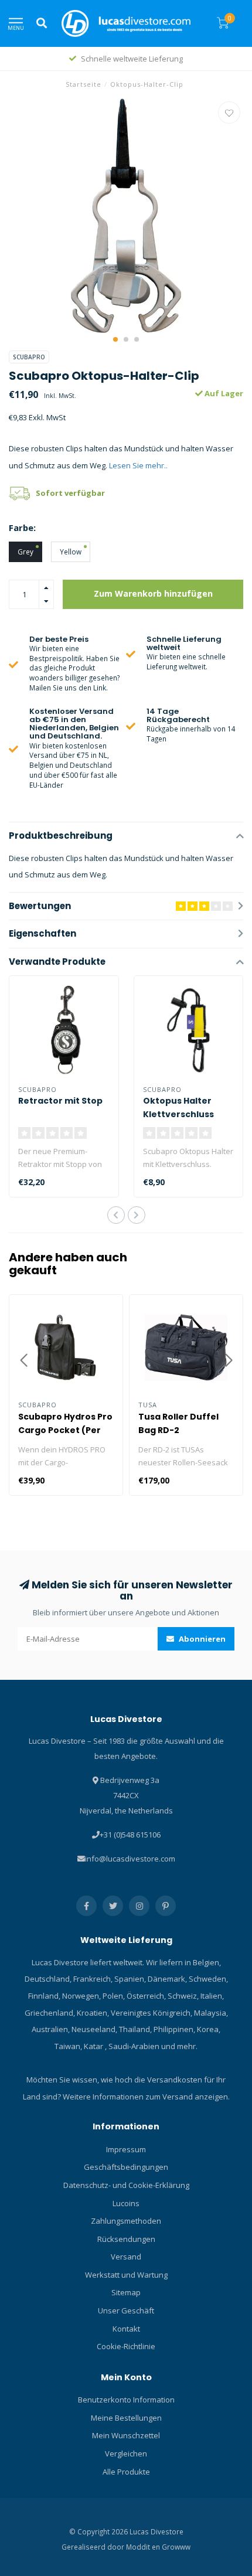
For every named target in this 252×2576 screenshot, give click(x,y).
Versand (126, 2257)
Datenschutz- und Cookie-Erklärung (126, 2185)
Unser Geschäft (126, 2310)
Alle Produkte (126, 2472)
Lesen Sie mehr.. (138, 465)
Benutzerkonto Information (126, 2400)
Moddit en (144, 2547)
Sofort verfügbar (70, 493)
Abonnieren (201, 1639)
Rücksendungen (126, 2239)
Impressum (126, 2149)
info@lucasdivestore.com (130, 1859)
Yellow (71, 552)
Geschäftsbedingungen (126, 2167)
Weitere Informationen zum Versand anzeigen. (146, 2097)
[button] (115, 339)
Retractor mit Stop (60, 1101)
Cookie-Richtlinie (126, 2346)
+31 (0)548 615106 (130, 1835)
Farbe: (22, 528)
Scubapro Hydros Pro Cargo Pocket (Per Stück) (65, 1430)
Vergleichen (126, 2454)
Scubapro (29, 357)
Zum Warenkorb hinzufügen (153, 593)
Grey (25, 552)
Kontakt (126, 2329)
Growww (176, 2547)
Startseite (84, 84)
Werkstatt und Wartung (126, 2275)
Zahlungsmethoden (126, 2221)
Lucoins (126, 2203)
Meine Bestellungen (126, 2418)
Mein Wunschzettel (126, 2435)
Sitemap (126, 2292)
